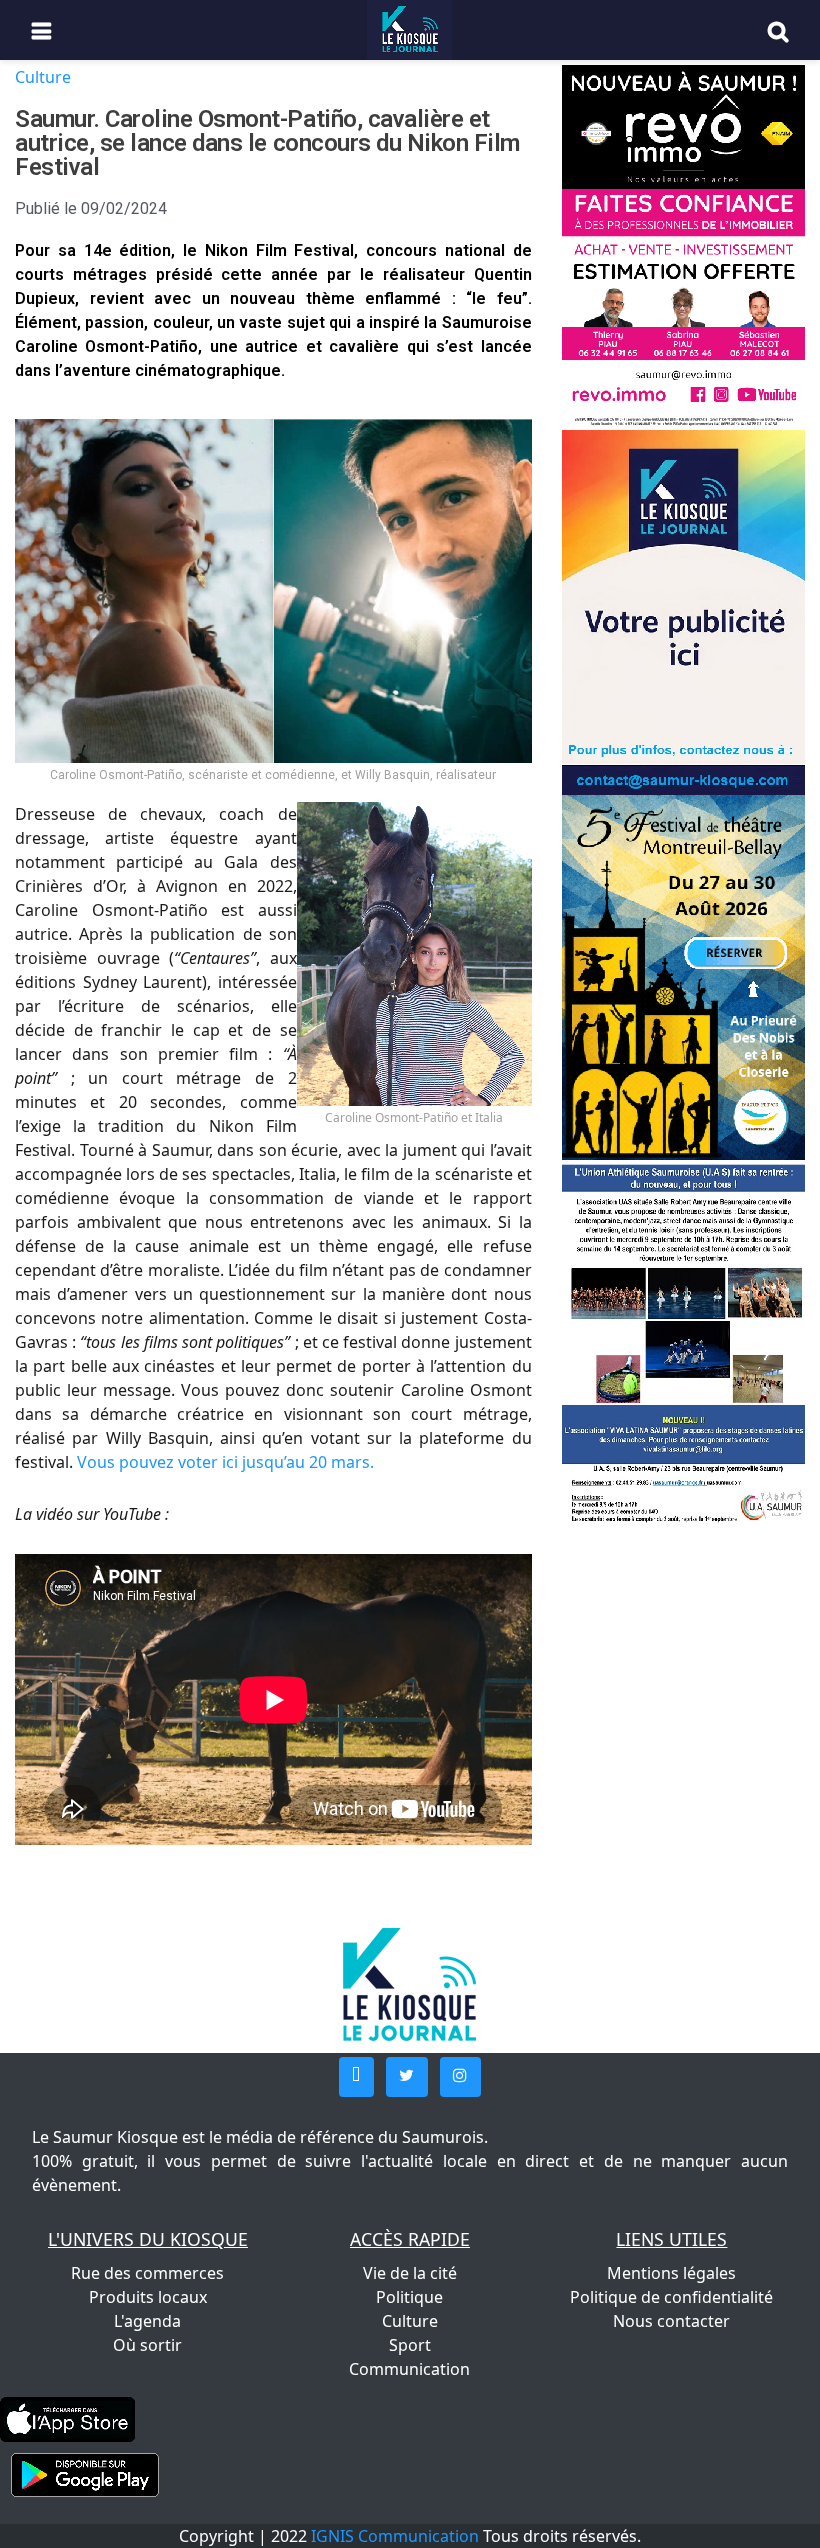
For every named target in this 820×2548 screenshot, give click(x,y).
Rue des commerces (147, 2273)
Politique (409, 2297)
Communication (409, 2369)
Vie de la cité (410, 2273)
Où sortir (147, 2345)
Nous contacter (671, 2321)
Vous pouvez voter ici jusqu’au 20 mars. (223, 1462)
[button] (356, 2077)
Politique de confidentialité (671, 2297)
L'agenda (147, 2321)
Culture (43, 77)
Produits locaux (148, 2297)
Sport (410, 2345)
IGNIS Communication (395, 2536)
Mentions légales (671, 2273)
